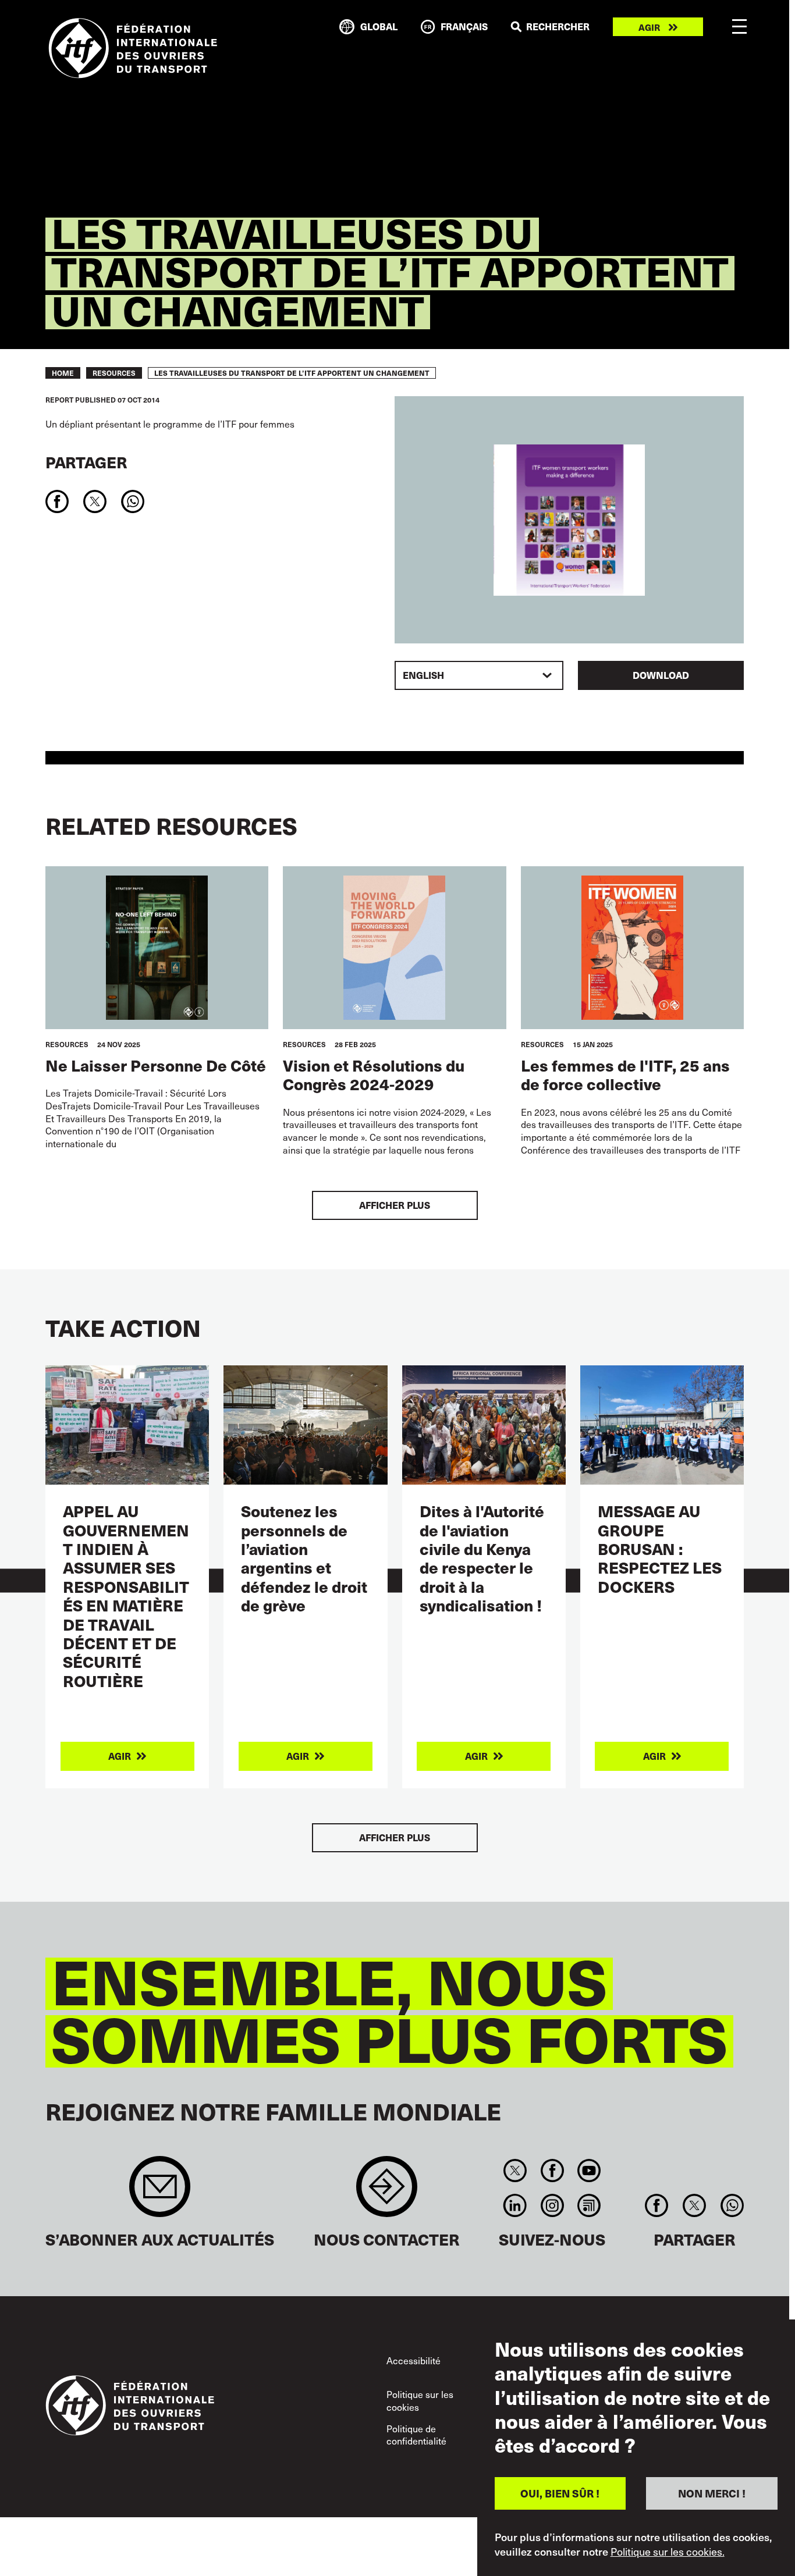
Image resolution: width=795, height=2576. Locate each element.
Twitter (515, 2171)
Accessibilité (414, 2360)
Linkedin (515, 2205)
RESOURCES (114, 373)
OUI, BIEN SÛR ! (560, 2493)
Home (63, 373)
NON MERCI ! (712, 2493)
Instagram (552, 2205)
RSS (589, 2205)
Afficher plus (395, 1205)
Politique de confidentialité (416, 2435)
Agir (649, 27)
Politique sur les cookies (420, 2400)
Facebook (552, 2171)
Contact (387, 2192)
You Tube (589, 2171)
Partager (86, 462)
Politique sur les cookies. (668, 2552)
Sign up (160, 2192)
